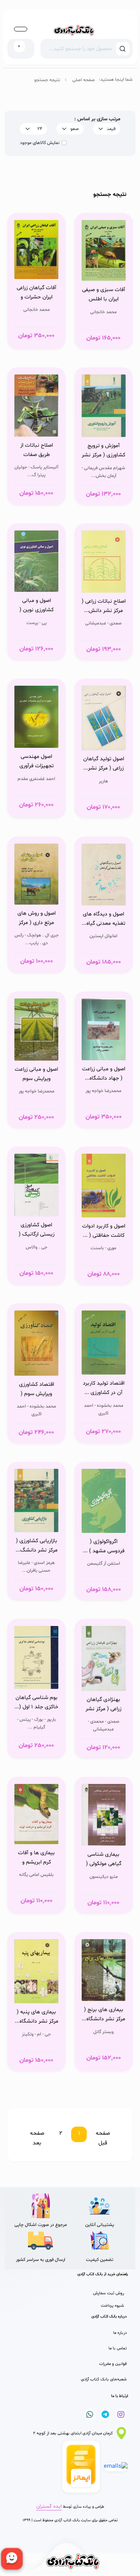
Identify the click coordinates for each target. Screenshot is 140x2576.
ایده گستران (49, 2507)
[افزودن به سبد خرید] (104, 263)
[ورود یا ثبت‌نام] (21, 29)
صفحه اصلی (84, 80)
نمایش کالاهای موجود (40, 143)
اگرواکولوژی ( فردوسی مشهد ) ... (104, 1546)
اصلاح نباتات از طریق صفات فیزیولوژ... (37, 451)
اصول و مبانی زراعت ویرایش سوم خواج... (36, 1075)
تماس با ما (118, 2348)
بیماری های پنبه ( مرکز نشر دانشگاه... (37, 2017)
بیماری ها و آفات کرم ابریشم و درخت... (36, 1858)
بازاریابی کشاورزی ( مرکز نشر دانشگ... (37, 1545)
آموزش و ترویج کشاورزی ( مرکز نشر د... (103, 451)
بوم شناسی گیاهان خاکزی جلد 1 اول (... (36, 1702)
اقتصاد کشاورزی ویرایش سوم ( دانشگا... (37, 1390)
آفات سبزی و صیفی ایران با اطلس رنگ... (104, 295)
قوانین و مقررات (113, 2364)
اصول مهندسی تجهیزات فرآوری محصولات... (37, 762)
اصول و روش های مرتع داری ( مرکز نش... (37, 919)
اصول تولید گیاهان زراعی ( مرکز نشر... (104, 764)
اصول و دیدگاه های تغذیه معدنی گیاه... (103, 919)
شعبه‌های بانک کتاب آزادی (104, 2379)
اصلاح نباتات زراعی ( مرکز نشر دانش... (104, 606)
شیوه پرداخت (112, 2306)
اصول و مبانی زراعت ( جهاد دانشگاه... (104, 1074)
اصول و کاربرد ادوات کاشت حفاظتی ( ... (104, 1231)
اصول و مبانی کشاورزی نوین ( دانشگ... (37, 606)
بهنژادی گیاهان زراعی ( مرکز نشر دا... (103, 1705)
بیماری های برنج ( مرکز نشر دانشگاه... (103, 2014)
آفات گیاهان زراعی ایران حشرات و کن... (37, 293)
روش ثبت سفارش (108, 2293)
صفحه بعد (37, 2138)
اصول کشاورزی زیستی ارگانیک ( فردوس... (37, 1231)
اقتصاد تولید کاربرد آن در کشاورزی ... (104, 1388)
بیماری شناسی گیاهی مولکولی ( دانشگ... (104, 1860)
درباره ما (120, 2333)
